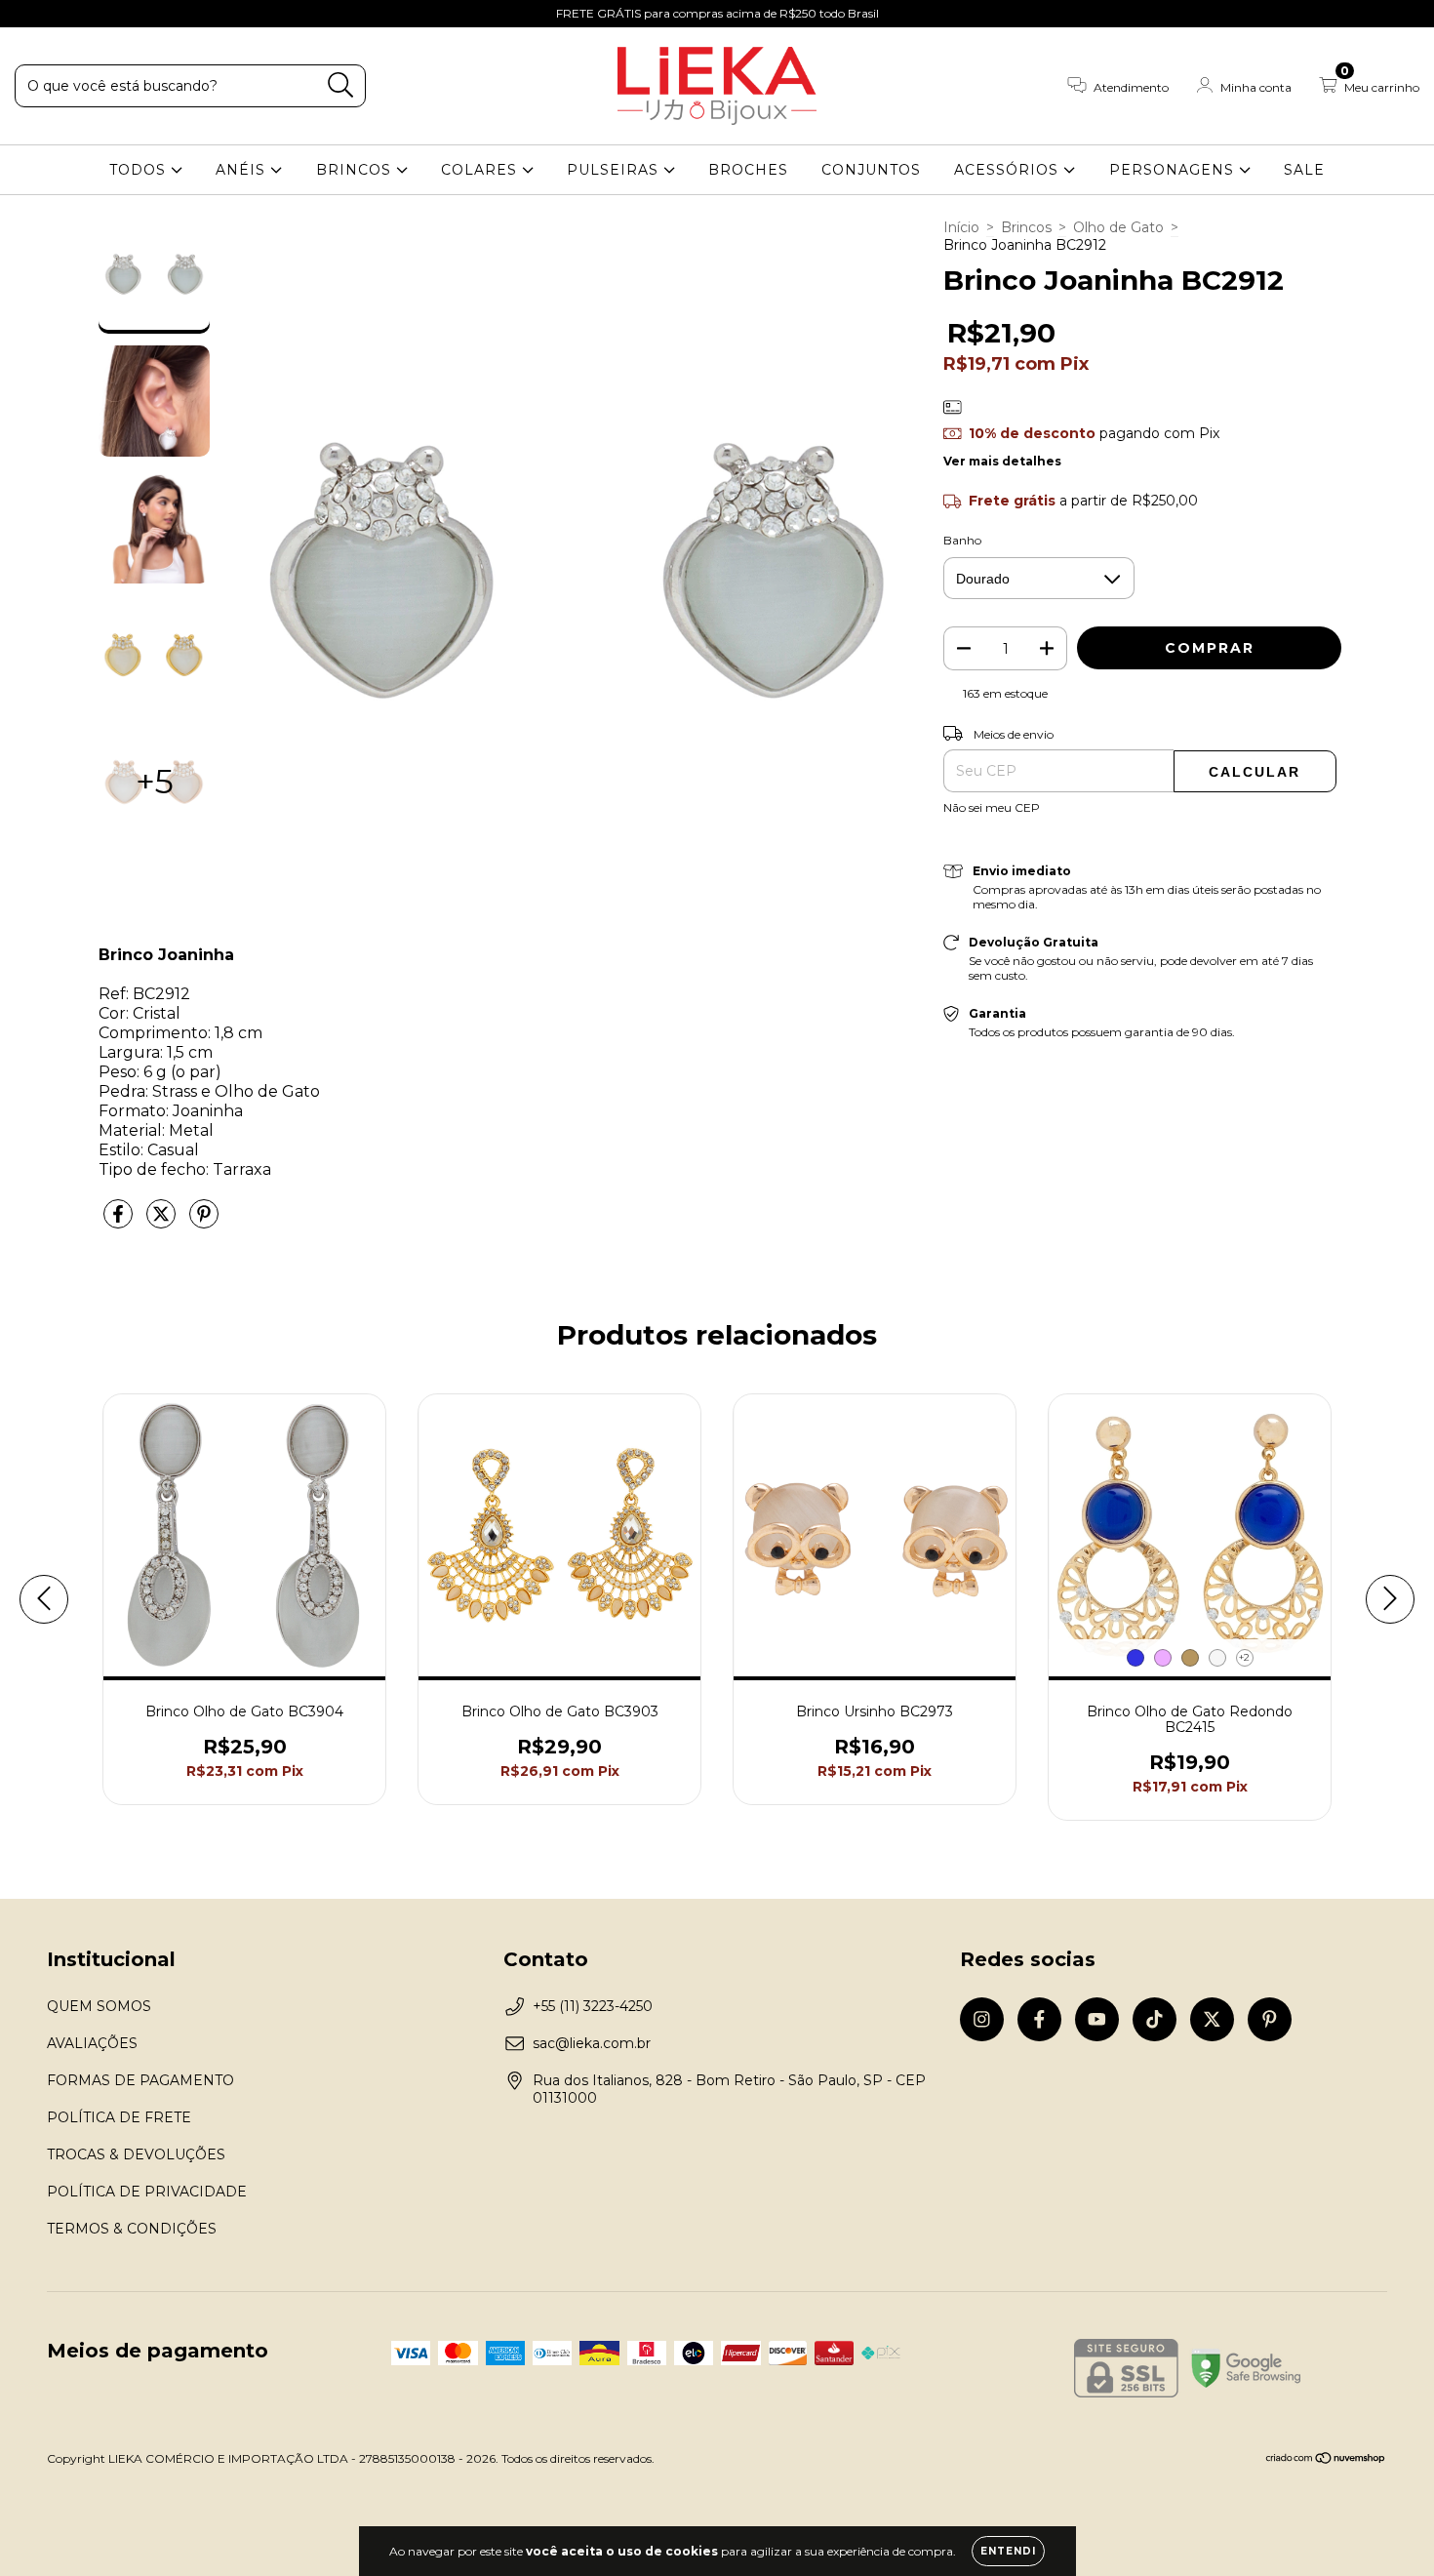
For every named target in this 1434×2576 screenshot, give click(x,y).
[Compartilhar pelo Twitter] (163, 1222)
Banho (962, 540)
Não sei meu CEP (992, 807)
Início (961, 227)
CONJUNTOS (871, 170)
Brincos (1026, 227)
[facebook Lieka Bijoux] (59, 14)
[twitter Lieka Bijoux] (147, 14)
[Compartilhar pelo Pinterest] (204, 1222)
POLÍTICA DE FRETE (119, 2117)
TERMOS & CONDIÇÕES (132, 2229)
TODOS (140, 170)
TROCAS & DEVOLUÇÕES (136, 2154)
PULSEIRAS (615, 170)
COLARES (481, 170)
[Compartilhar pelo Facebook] (120, 1222)
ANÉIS (243, 170)
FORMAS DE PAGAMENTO (140, 2080)
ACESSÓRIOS (1009, 170)
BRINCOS (356, 170)
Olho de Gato (1118, 227)
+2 (1244, 1657)
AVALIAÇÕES (92, 2043)
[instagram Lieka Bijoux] (29, 14)
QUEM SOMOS (99, 2006)
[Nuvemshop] (1326, 2460)
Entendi (1008, 2551)
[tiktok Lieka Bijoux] (118, 14)
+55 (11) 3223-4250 (593, 2006)
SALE (1304, 170)
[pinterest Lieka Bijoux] (175, 14)
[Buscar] (341, 85)
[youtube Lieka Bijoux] (89, 14)
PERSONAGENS (1174, 170)
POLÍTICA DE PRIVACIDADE (147, 2192)
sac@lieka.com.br (592, 2043)
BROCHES (748, 170)
